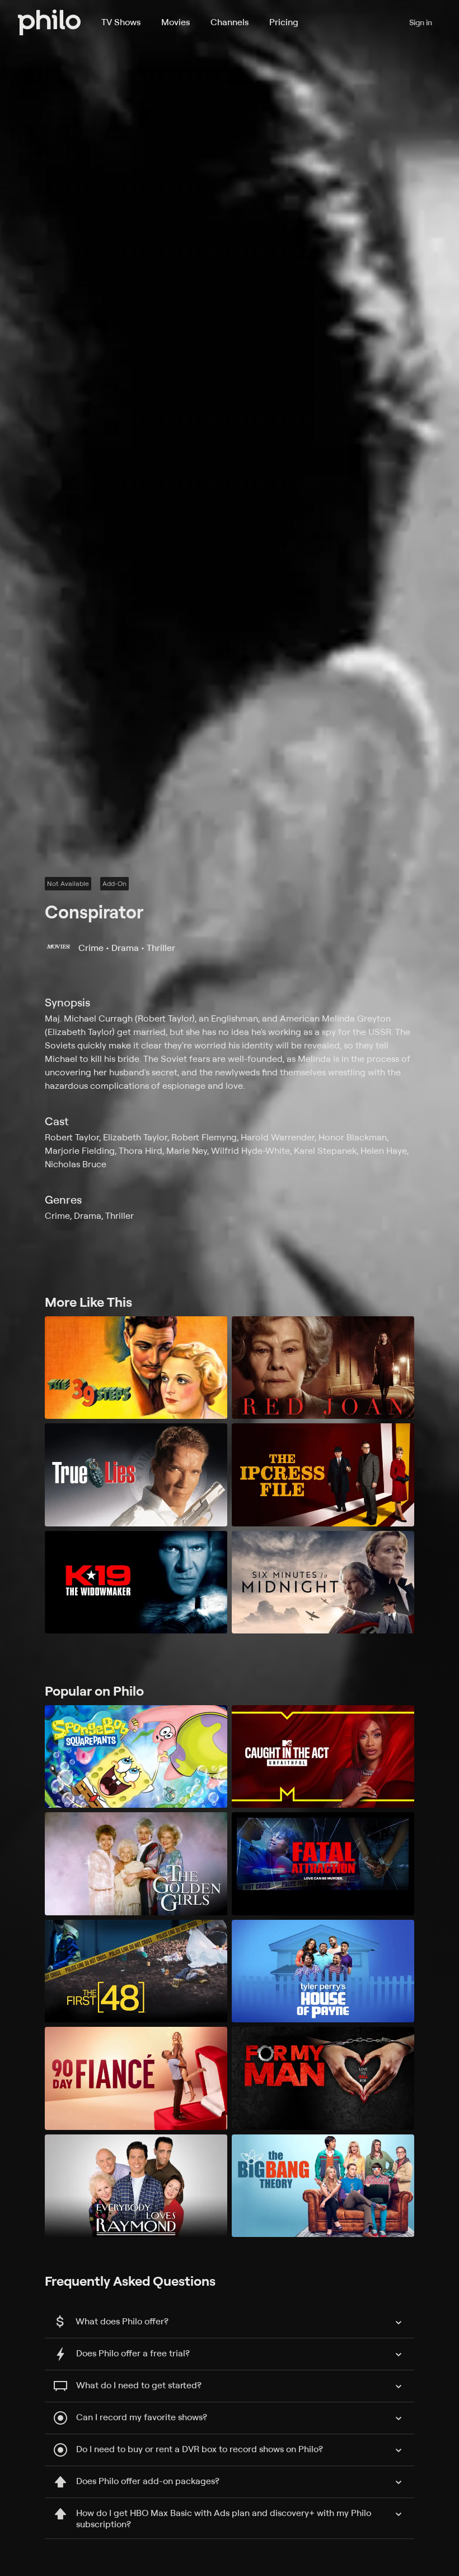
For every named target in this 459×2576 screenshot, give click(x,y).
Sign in (421, 22)
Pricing (284, 22)
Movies (175, 22)
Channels (230, 22)
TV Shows (121, 22)
